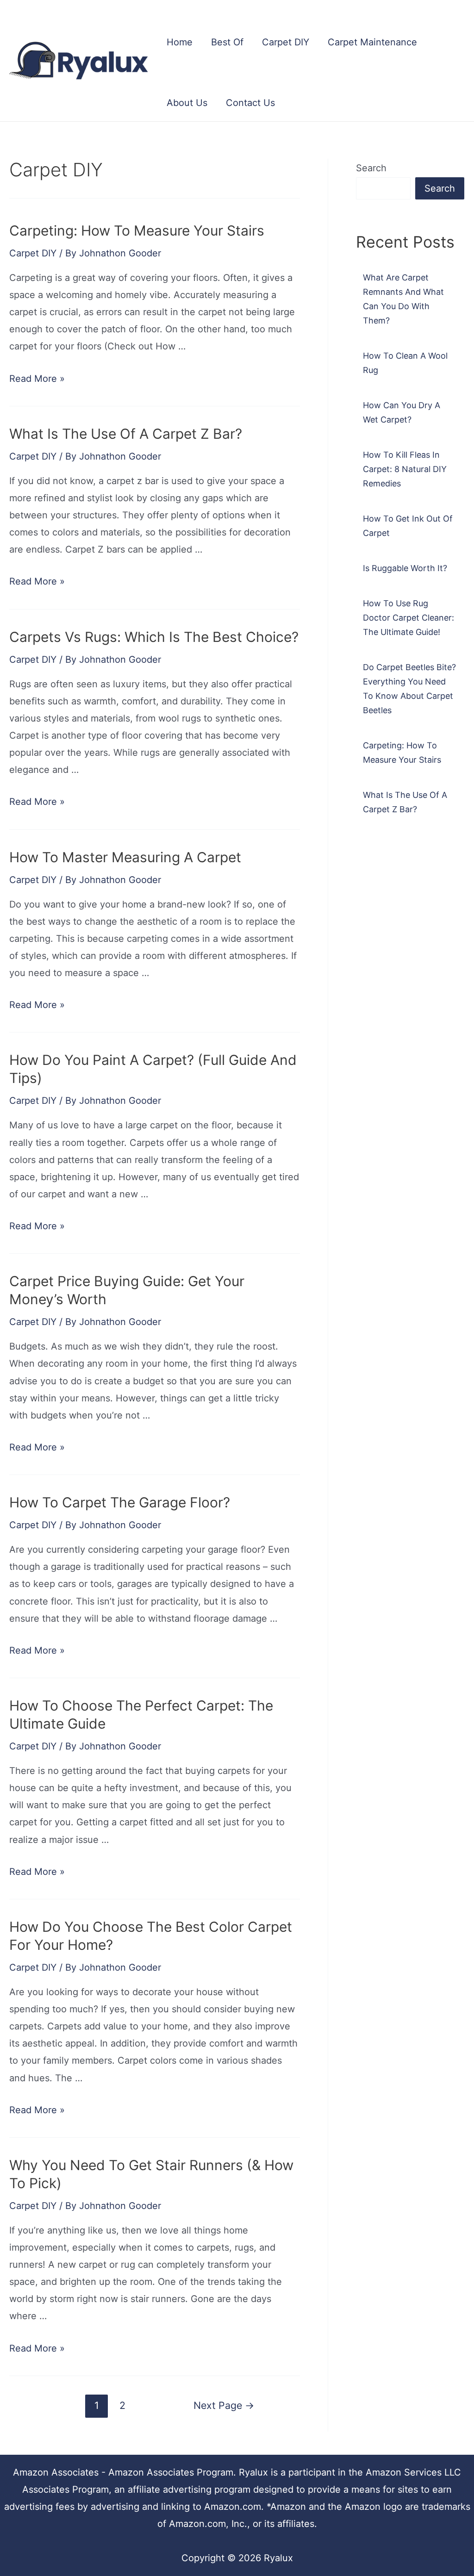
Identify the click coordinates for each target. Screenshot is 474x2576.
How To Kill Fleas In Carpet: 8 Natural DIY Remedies (405, 469)
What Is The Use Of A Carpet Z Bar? (126, 434)
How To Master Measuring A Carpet (125, 857)
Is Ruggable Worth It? (405, 568)
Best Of (227, 42)
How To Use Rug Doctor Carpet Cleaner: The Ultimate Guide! (409, 618)
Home (180, 42)
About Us (187, 103)
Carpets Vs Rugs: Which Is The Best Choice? (154, 637)
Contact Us (250, 103)
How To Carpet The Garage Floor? (120, 1502)
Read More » (37, 379)
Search (371, 168)
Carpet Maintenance (372, 42)
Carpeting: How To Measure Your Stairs (137, 230)
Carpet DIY (286, 42)
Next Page (224, 2405)
